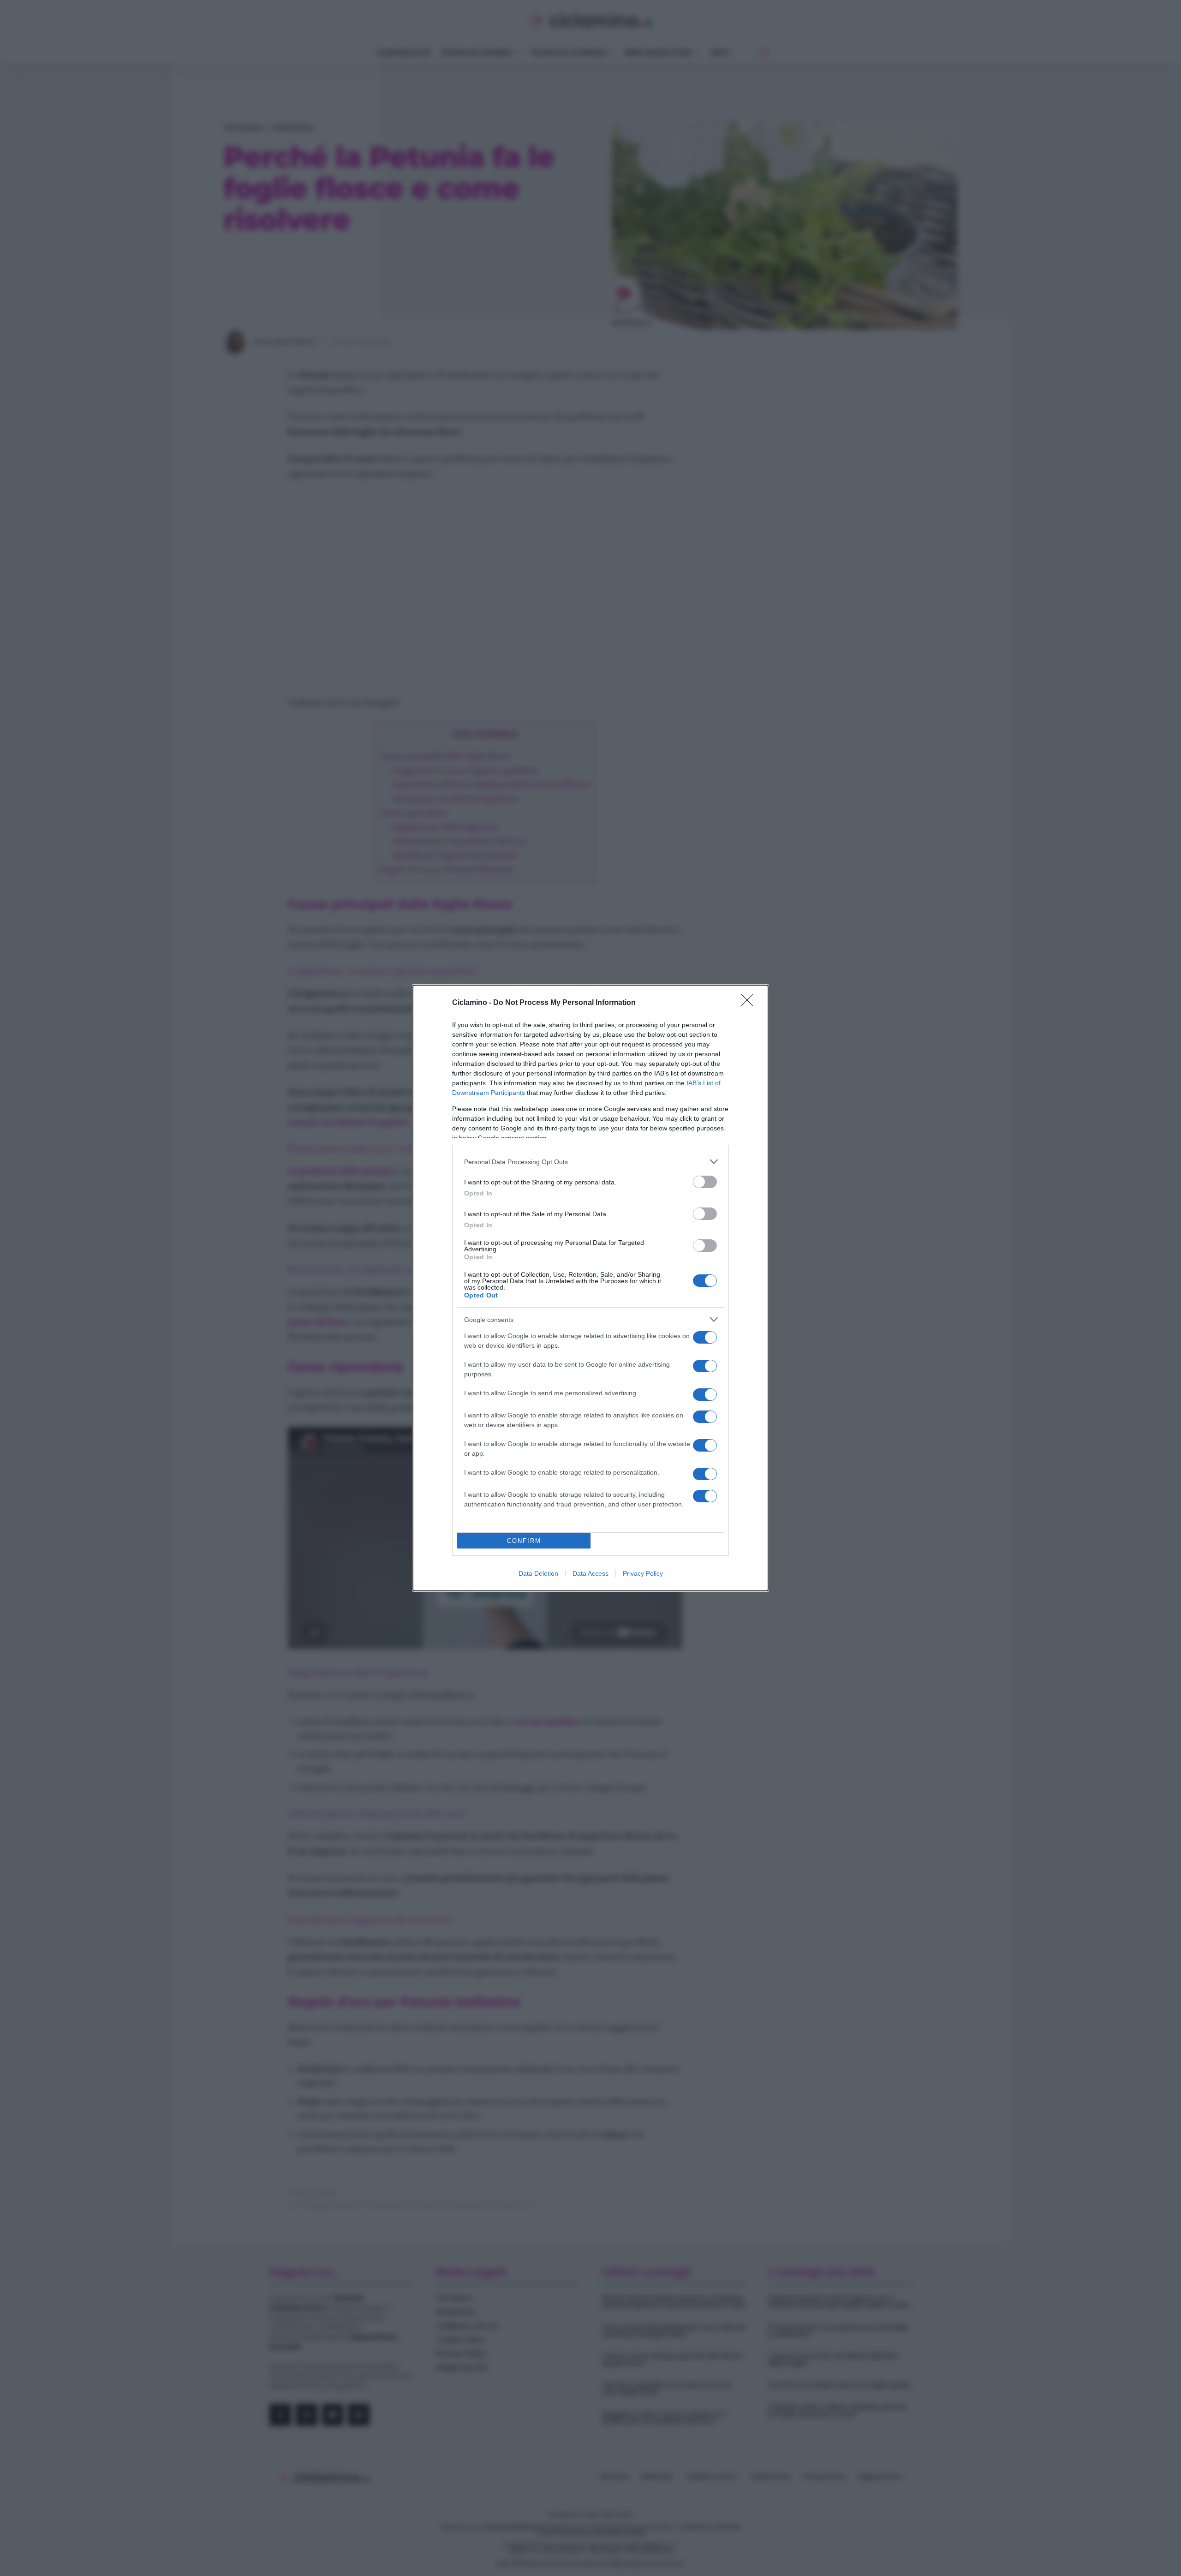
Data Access (590, 1573)
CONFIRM (524, 1541)
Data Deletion (538, 1573)
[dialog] (590, 1288)
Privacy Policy (643, 1573)
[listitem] (590, 1162)
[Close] (750, 1003)
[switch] (705, 1182)
